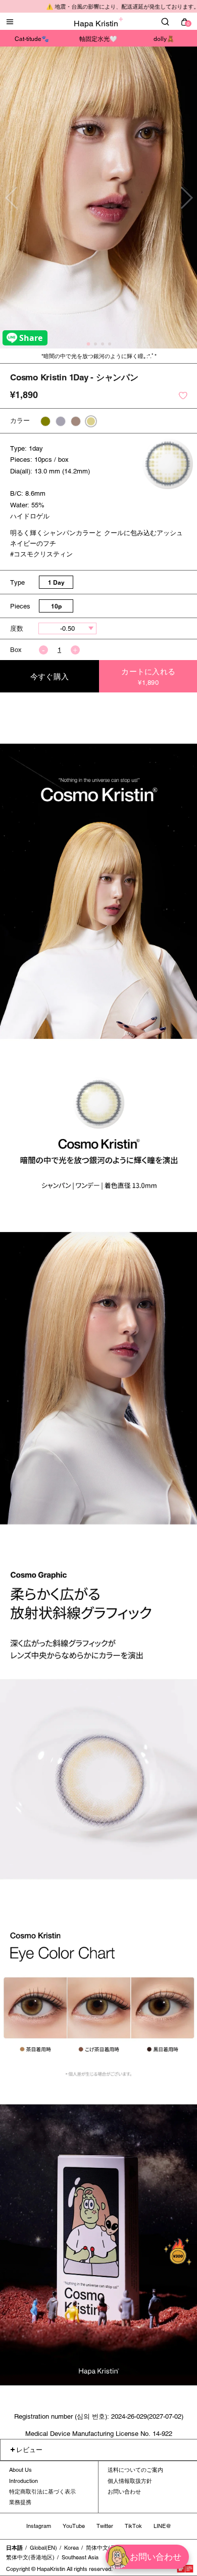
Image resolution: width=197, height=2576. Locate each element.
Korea (71, 2548)
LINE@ (162, 2526)
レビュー (29, 2450)
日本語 (14, 2548)
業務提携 (20, 2502)
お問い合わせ (124, 2492)
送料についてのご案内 (135, 2470)
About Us (20, 2470)
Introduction (23, 2481)
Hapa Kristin (96, 24)
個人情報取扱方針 (130, 2481)
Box (16, 650)
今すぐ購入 (50, 676)
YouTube (74, 2526)
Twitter (105, 2526)
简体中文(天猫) (105, 2548)
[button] (186, 198)
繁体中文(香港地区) (30, 2557)
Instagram (39, 2526)
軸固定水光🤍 (98, 39)
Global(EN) (43, 2548)
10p (56, 606)
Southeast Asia (80, 2557)
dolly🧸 (164, 39)
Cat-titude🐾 (32, 39)
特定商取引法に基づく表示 (42, 2492)
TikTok (133, 2526)
